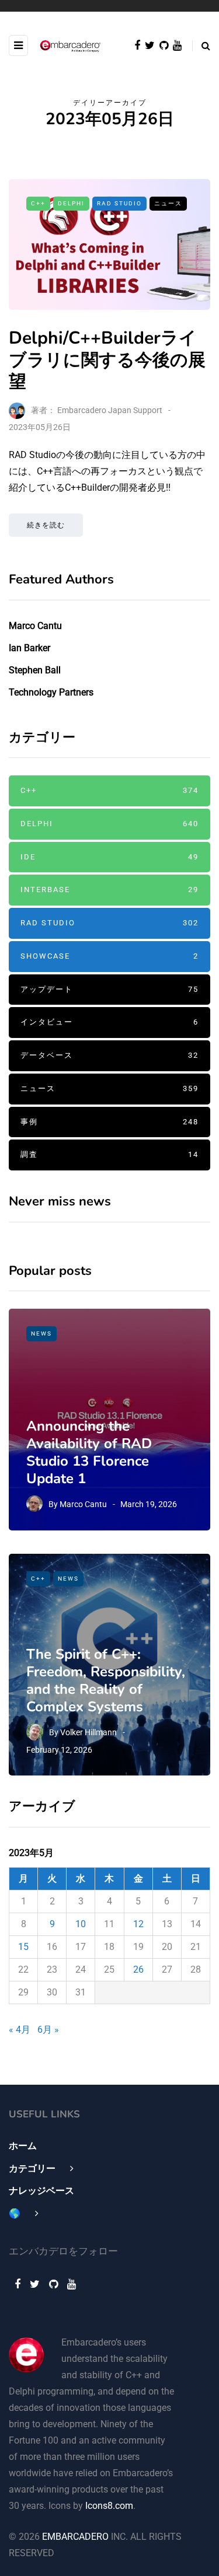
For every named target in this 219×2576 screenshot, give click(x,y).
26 (138, 1969)
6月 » (48, 2030)
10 (81, 1924)
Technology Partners (51, 692)
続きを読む (46, 525)
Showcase (109, 956)
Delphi (71, 203)
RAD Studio (119, 203)
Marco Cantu (35, 626)
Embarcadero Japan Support (110, 410)
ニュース (168, 203)
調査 (109, 1154)
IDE (109, 857)
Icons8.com (109, 2506)
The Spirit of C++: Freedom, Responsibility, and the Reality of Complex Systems (106, 1680)
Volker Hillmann (88, 1732)
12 (138, 1924)
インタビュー (109, 1022)
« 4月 (20, 2030)
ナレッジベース (41, 2191)
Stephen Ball (35, 670)
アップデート (109, 989)
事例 (109, 1122)
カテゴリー (32, 2168)
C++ (38, 203)
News (41, 1334)
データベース (109, 1055)
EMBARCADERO (75, 2537)
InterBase (109, 889)
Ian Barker (29, 648)
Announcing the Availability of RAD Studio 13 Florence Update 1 (89, 1452)
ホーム (23, 2146)
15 (23, 1947)
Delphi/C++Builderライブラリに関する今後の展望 (107, 360)
